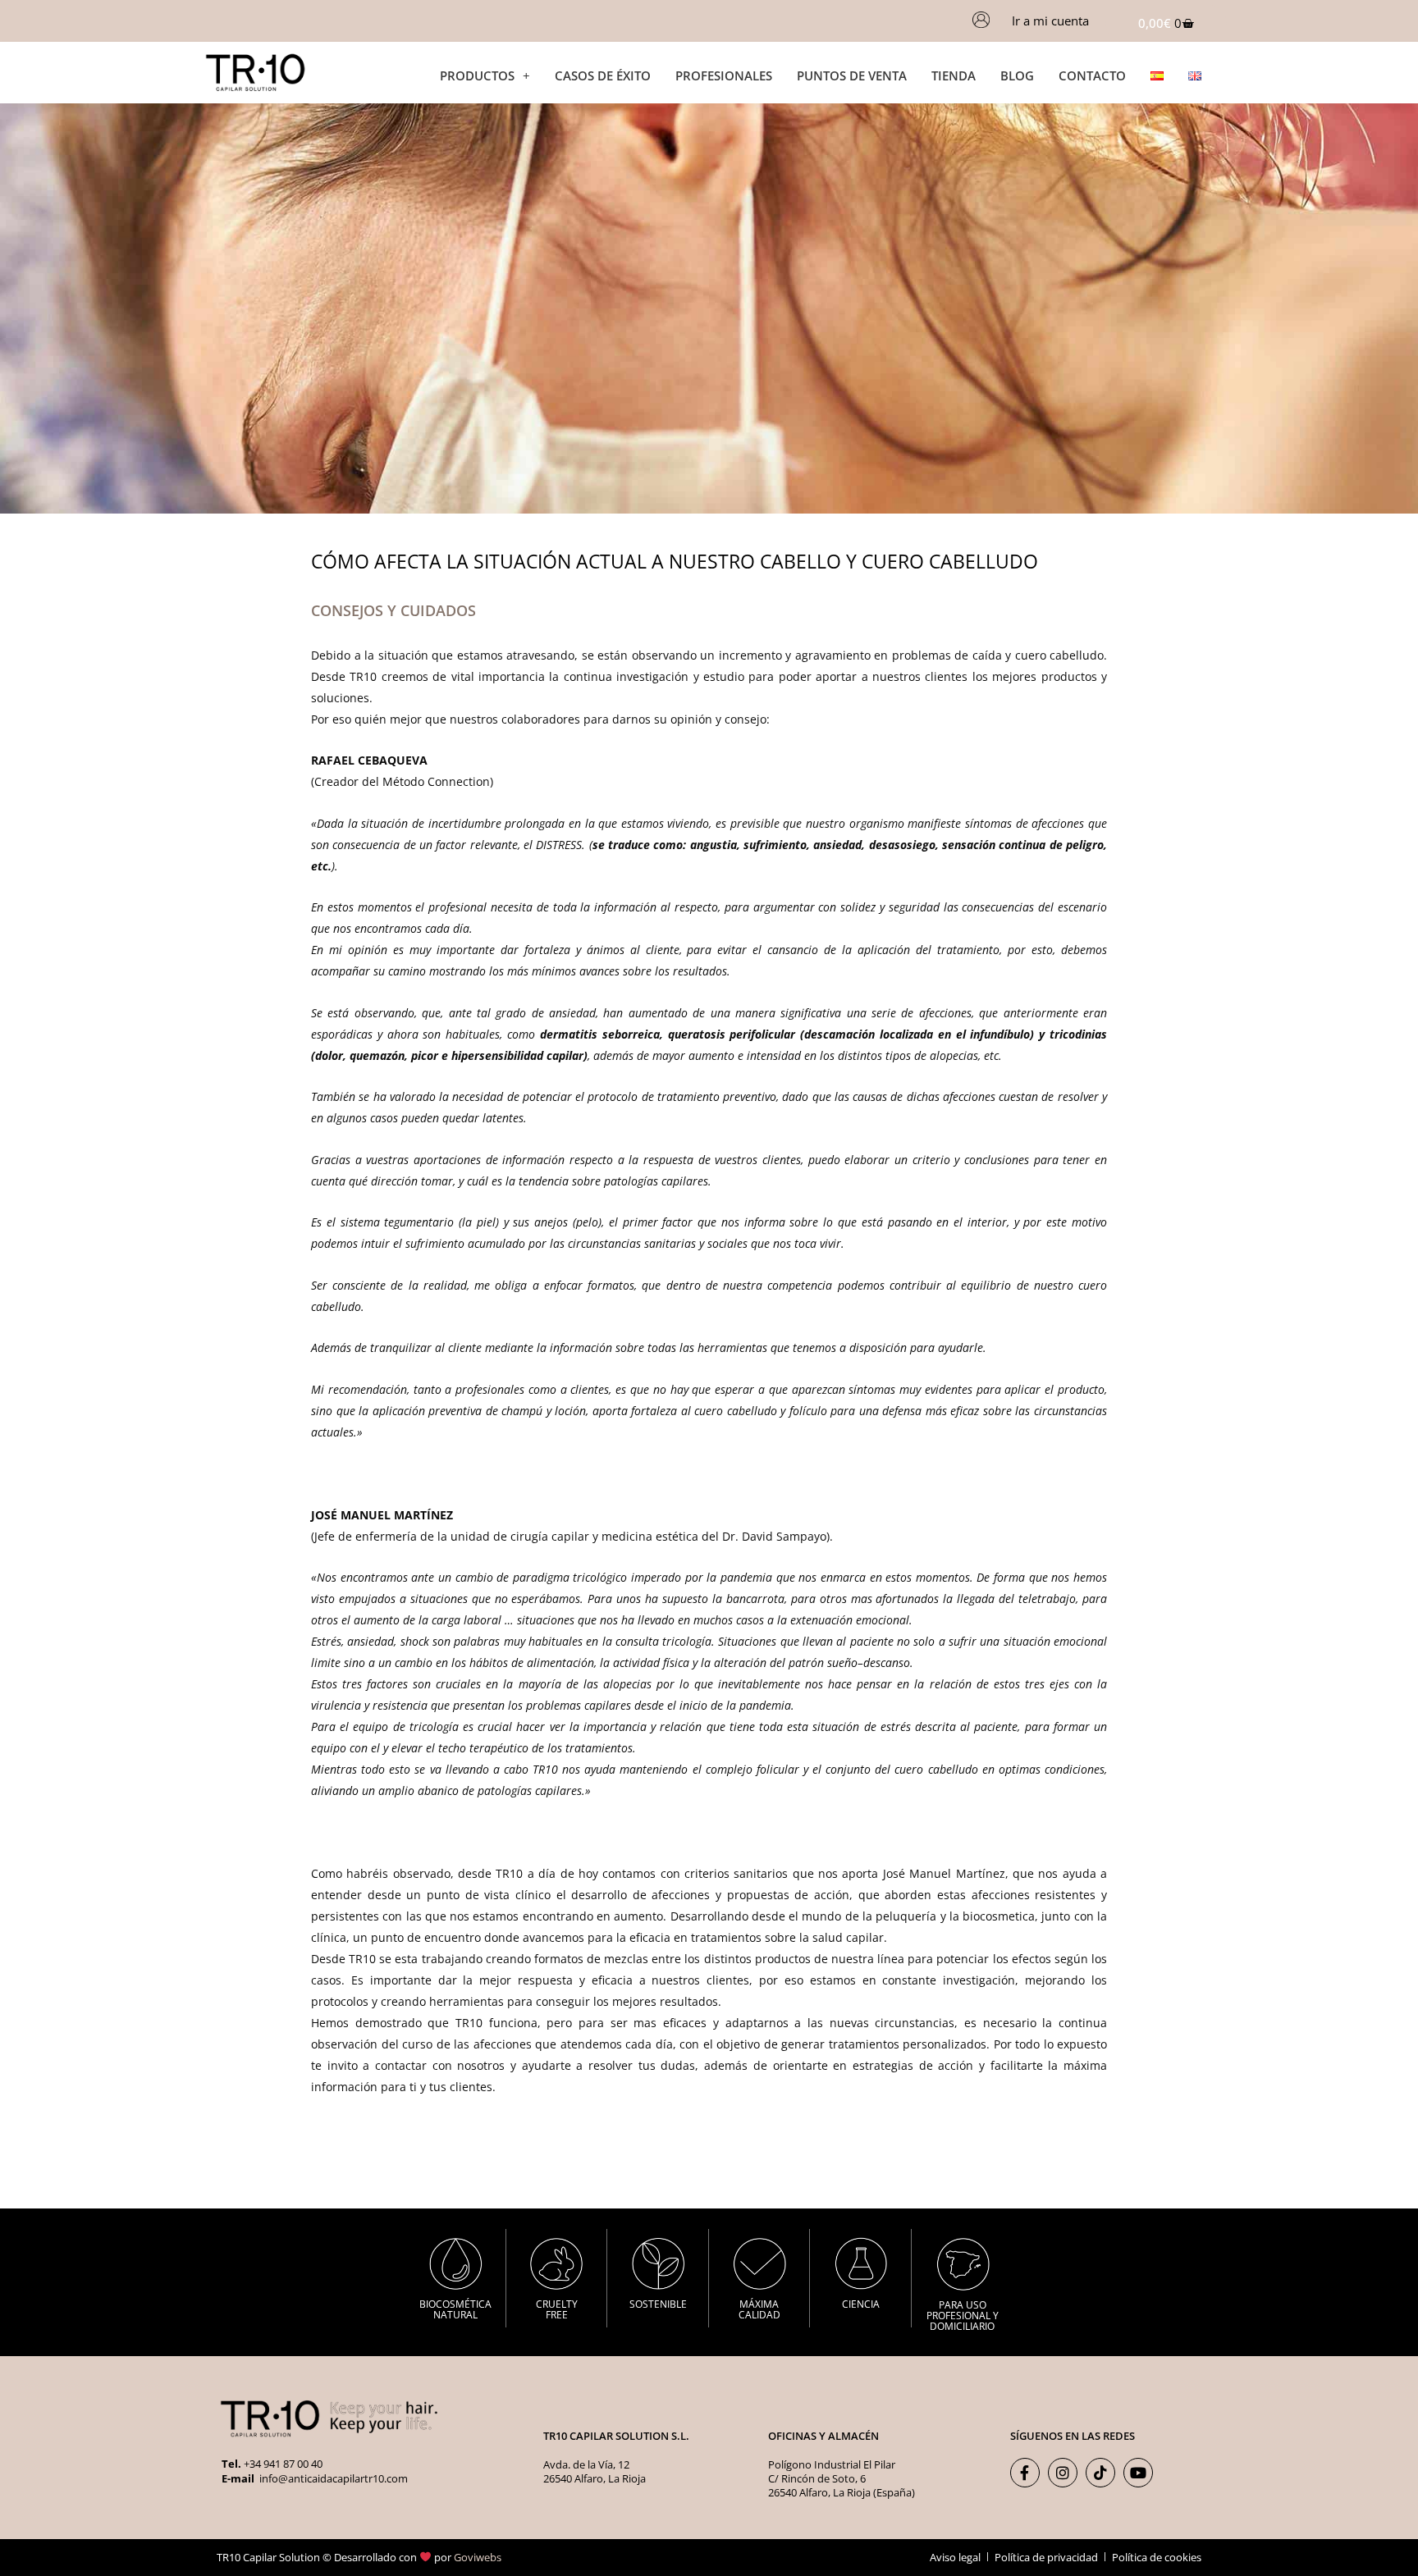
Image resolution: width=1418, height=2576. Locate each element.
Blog (1017, 75)
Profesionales (724, 75)
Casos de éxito (603, 75)
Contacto (1092, 75)
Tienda (954, 75)
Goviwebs (478, 2557)
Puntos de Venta (852, 75)
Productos (477, 75)
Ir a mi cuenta (1050, 21)
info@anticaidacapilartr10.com (332, 2478)
